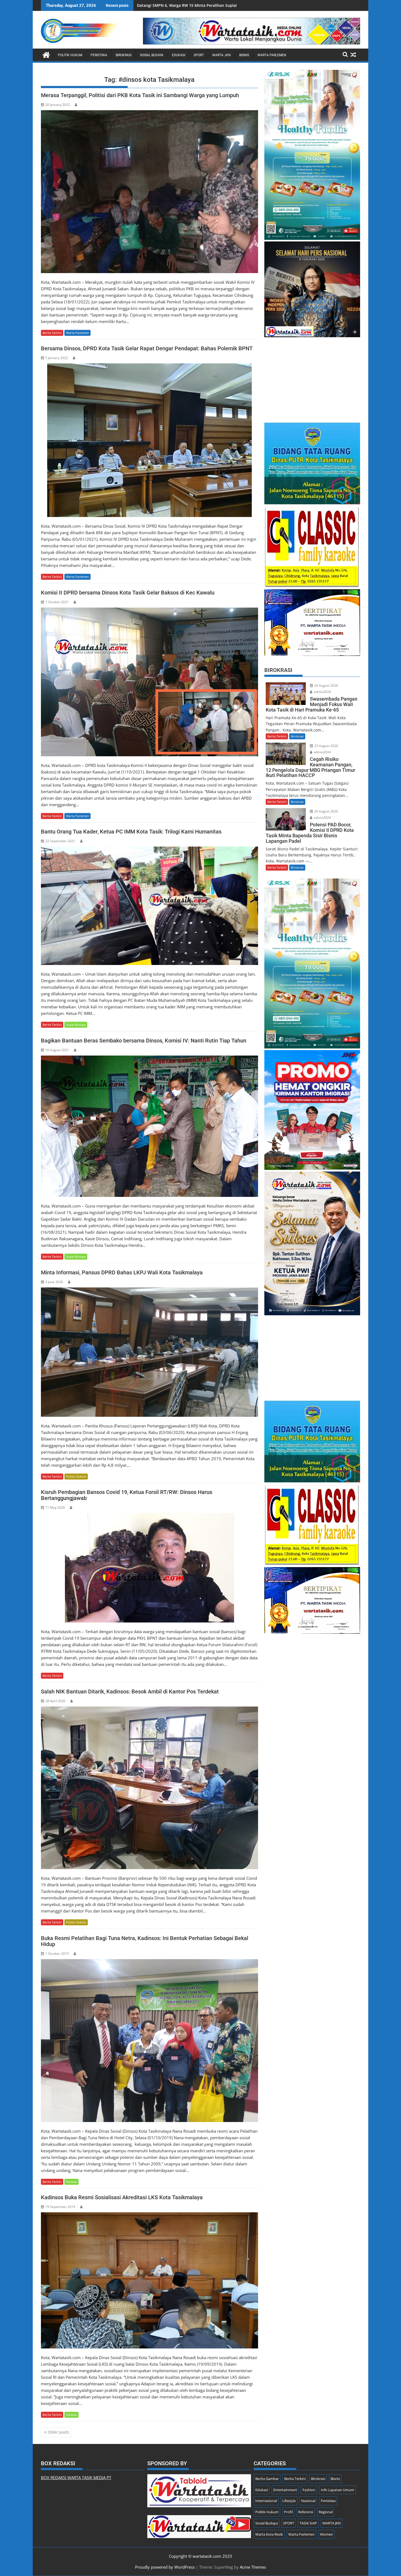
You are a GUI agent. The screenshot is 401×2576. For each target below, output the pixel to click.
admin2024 (322, 692)
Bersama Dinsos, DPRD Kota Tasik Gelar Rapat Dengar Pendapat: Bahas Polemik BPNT (147, 348)
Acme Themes (253, 2567)
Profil (288, 2512)
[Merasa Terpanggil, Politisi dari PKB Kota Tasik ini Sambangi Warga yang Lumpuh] (149, 192)
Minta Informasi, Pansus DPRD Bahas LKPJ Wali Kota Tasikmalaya (122, 1272)
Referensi (306, 2512)
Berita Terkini (52, 333)
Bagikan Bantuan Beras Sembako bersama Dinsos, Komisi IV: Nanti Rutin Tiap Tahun (144, 1041)
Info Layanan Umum (337, 2490)
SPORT (199, 55)
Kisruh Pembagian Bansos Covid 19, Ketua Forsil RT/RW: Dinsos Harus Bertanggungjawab (127, 1495)
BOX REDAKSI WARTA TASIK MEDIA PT (76, 2478)
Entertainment (285, 2490)
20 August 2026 (326, 811)
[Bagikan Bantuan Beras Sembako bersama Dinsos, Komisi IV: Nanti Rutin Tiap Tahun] (149, 1126)
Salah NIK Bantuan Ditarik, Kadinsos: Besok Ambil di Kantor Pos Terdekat (130, 1692)
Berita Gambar (267, 2479)
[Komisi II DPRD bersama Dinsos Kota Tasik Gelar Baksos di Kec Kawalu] (149, 682)
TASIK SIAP (308, 2523)
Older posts (58, 2432)
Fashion (309, 2490)
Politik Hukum (70, 55)
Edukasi (179, 55)
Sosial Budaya (152, 55)
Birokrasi (124, 55)
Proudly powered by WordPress (165, 2567)
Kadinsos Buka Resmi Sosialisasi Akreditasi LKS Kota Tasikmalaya (122, 2197)
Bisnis (244, 55)
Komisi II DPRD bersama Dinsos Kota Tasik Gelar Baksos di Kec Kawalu (128, 593)
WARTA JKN (222, 55)
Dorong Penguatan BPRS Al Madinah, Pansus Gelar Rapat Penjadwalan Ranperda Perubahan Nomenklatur (236, 5)
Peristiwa (99, 55)
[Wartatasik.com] (46, 54)
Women (326, 2534)
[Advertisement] (312, 377)
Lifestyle (289, 2501)
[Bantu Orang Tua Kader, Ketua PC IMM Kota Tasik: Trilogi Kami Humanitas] (149, 906)
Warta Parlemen (272, 55)
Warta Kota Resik (269, 2534)
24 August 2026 (326, 685)
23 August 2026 (326, 746)
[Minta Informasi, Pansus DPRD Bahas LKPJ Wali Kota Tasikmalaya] (149, 1352)
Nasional (308, 2501)
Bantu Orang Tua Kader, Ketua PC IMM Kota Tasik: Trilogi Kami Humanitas (131, 832)
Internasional (266, 2501)
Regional (326, 2512)
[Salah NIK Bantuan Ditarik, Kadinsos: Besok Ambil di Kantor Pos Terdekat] (149, 1788)
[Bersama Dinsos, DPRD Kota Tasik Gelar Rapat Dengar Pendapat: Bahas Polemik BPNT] (149, 440)
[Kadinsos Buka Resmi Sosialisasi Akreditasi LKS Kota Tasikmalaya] (149, 2280)
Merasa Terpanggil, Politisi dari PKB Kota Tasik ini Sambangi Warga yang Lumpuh (140, 95)
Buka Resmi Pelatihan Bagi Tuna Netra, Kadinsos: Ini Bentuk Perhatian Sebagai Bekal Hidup (145, 1941)
